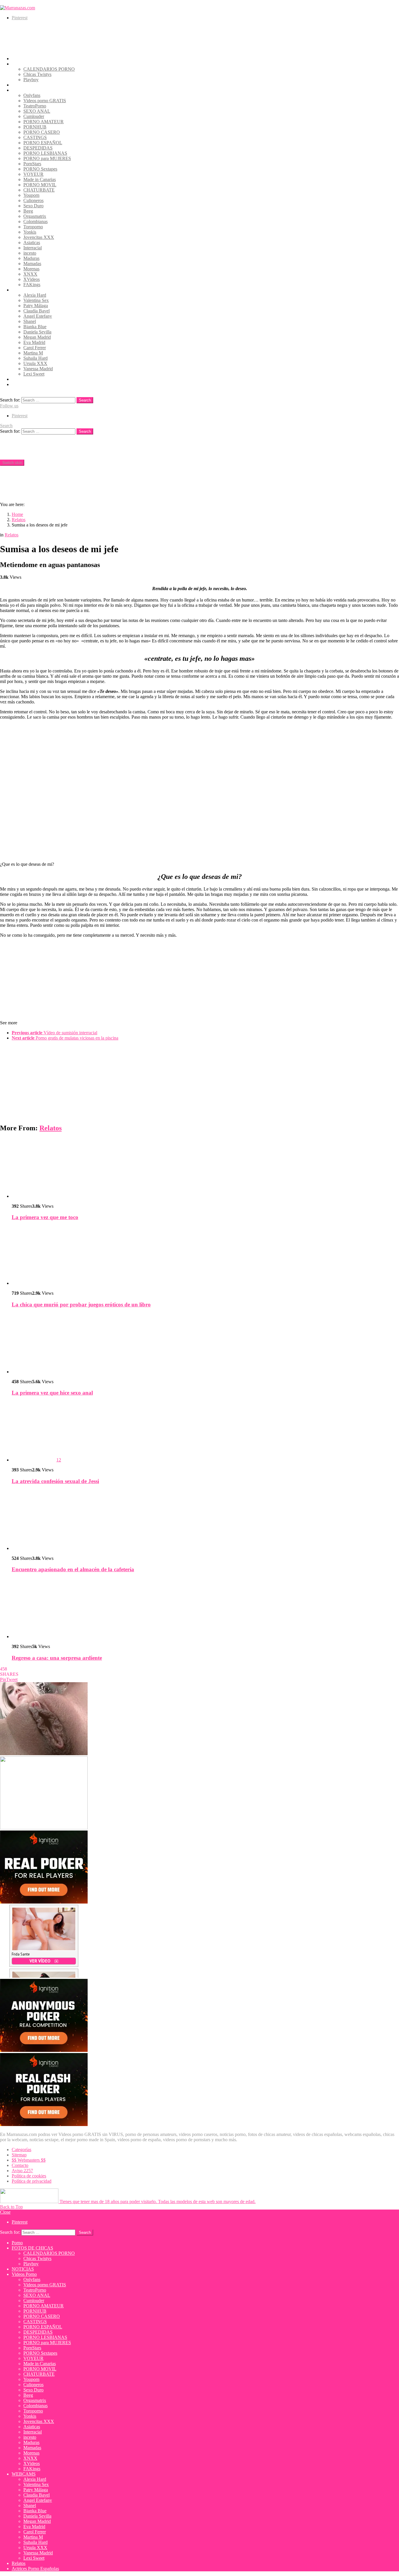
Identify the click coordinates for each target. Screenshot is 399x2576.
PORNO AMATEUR (44, 122)
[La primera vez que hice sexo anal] (205, 1344)
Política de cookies (29, 2176)
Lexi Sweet (34, 374)
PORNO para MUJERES (47, 158)
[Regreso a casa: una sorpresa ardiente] (205, 1609)
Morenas (31, 269)
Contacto (20, 2165)
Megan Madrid (37, 337)
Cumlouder (34, 116)
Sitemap (19, 2155)
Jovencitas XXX (39, 237)
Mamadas (32, 264)
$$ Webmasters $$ (29, 2160)
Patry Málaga (36, 306)
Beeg (28, 211)
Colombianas (35, 221)
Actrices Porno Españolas (35, 384)
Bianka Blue (35, 327)
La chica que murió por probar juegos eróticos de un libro (81, 1304)
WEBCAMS (24, 290)
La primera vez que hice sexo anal (52, 1393)
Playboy (31, 80)
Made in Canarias (40, 179)
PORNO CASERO (42, 132)
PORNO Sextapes (40, 169)
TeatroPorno (35, 106)
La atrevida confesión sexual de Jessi (55, 1481)
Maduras (31, 258)
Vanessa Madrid (38, 369)
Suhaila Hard (35, 358)
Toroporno (33, 227)
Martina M (33, 353)
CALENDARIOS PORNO (49, 69)
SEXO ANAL (37, 111)
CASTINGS (35, 137)
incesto (30, 253)
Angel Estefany (38, 316)
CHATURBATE (39, 190)
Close (5, 2212)
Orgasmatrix (35, 216)
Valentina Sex (36, 300)
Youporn (31, 195)
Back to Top (11, 2207)
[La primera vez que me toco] (205, 1168)
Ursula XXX (35, 363)
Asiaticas (32, 243)
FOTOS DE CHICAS (32, 64)
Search (85, 400)
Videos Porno (24, 90)
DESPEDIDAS (38, 148)
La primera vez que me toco (45, 1217)
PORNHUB (35, 127)
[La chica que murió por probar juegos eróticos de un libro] (205, 1256)
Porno (17, 59)
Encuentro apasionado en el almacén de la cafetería (73, 1569)
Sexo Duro (33, 206)
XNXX (30, 274)
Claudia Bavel (37, 311)
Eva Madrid (34, 342)
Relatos (19, 379)
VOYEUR (33, 174)
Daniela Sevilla (37, 332)
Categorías (21, 2150)
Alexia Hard (35, 295)
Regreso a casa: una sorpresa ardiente (57, 1658)
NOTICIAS (23, 85)
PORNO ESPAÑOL (43, 143)
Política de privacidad (32, 2181)
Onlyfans (32, 95)
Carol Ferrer (35, 348)
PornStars (32, 164)
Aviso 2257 (22, 2171)
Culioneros (33, 200)
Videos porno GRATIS (45, 101)
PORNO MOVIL (40, 185)
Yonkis (30, 232)
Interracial (33, 248)
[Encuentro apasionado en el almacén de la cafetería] (205, 1521)
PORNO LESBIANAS (45, 153)
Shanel (30, 321)
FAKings (32, 285)
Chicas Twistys (37, 74)
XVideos (32, 279)
